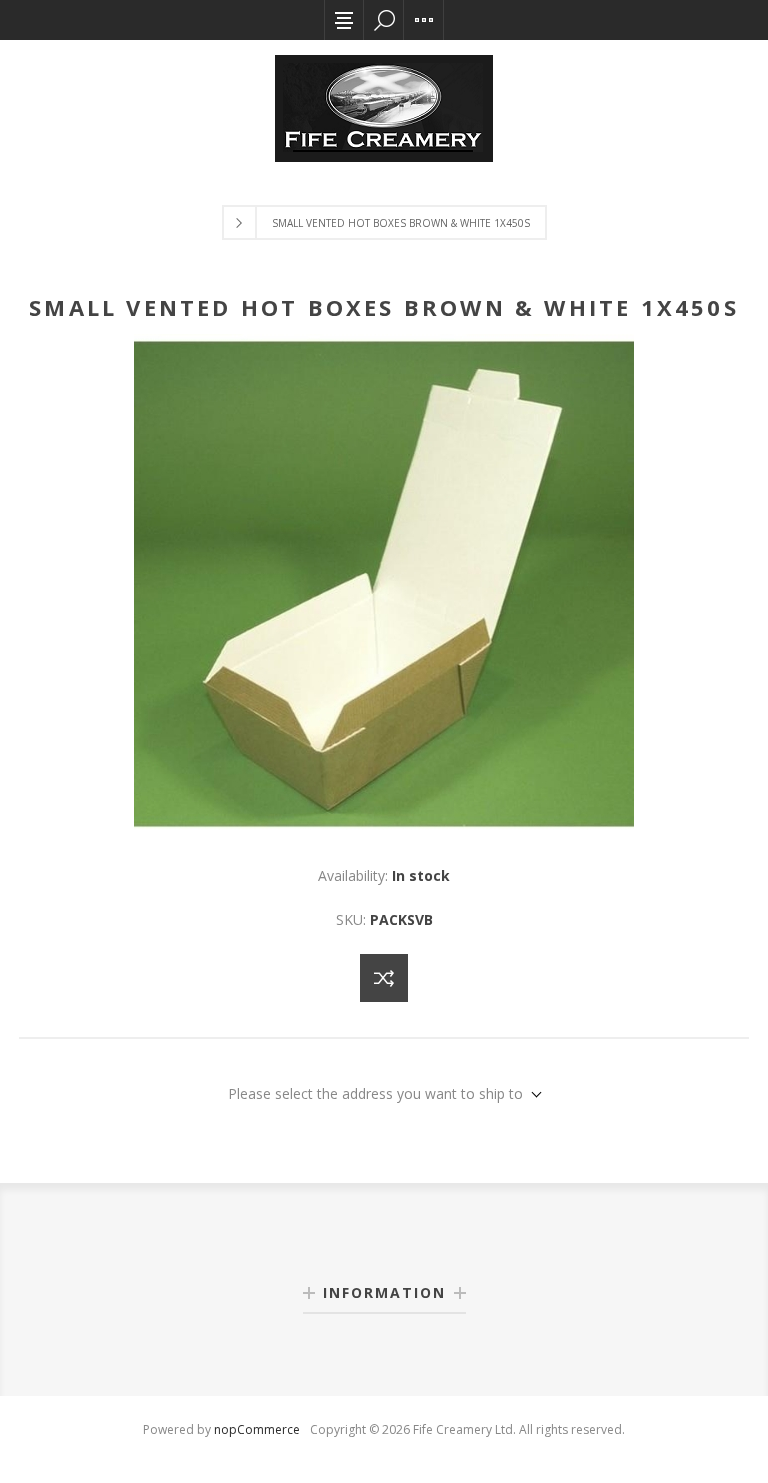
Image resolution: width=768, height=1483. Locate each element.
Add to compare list (384, 978)
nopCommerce (257, 1429)
